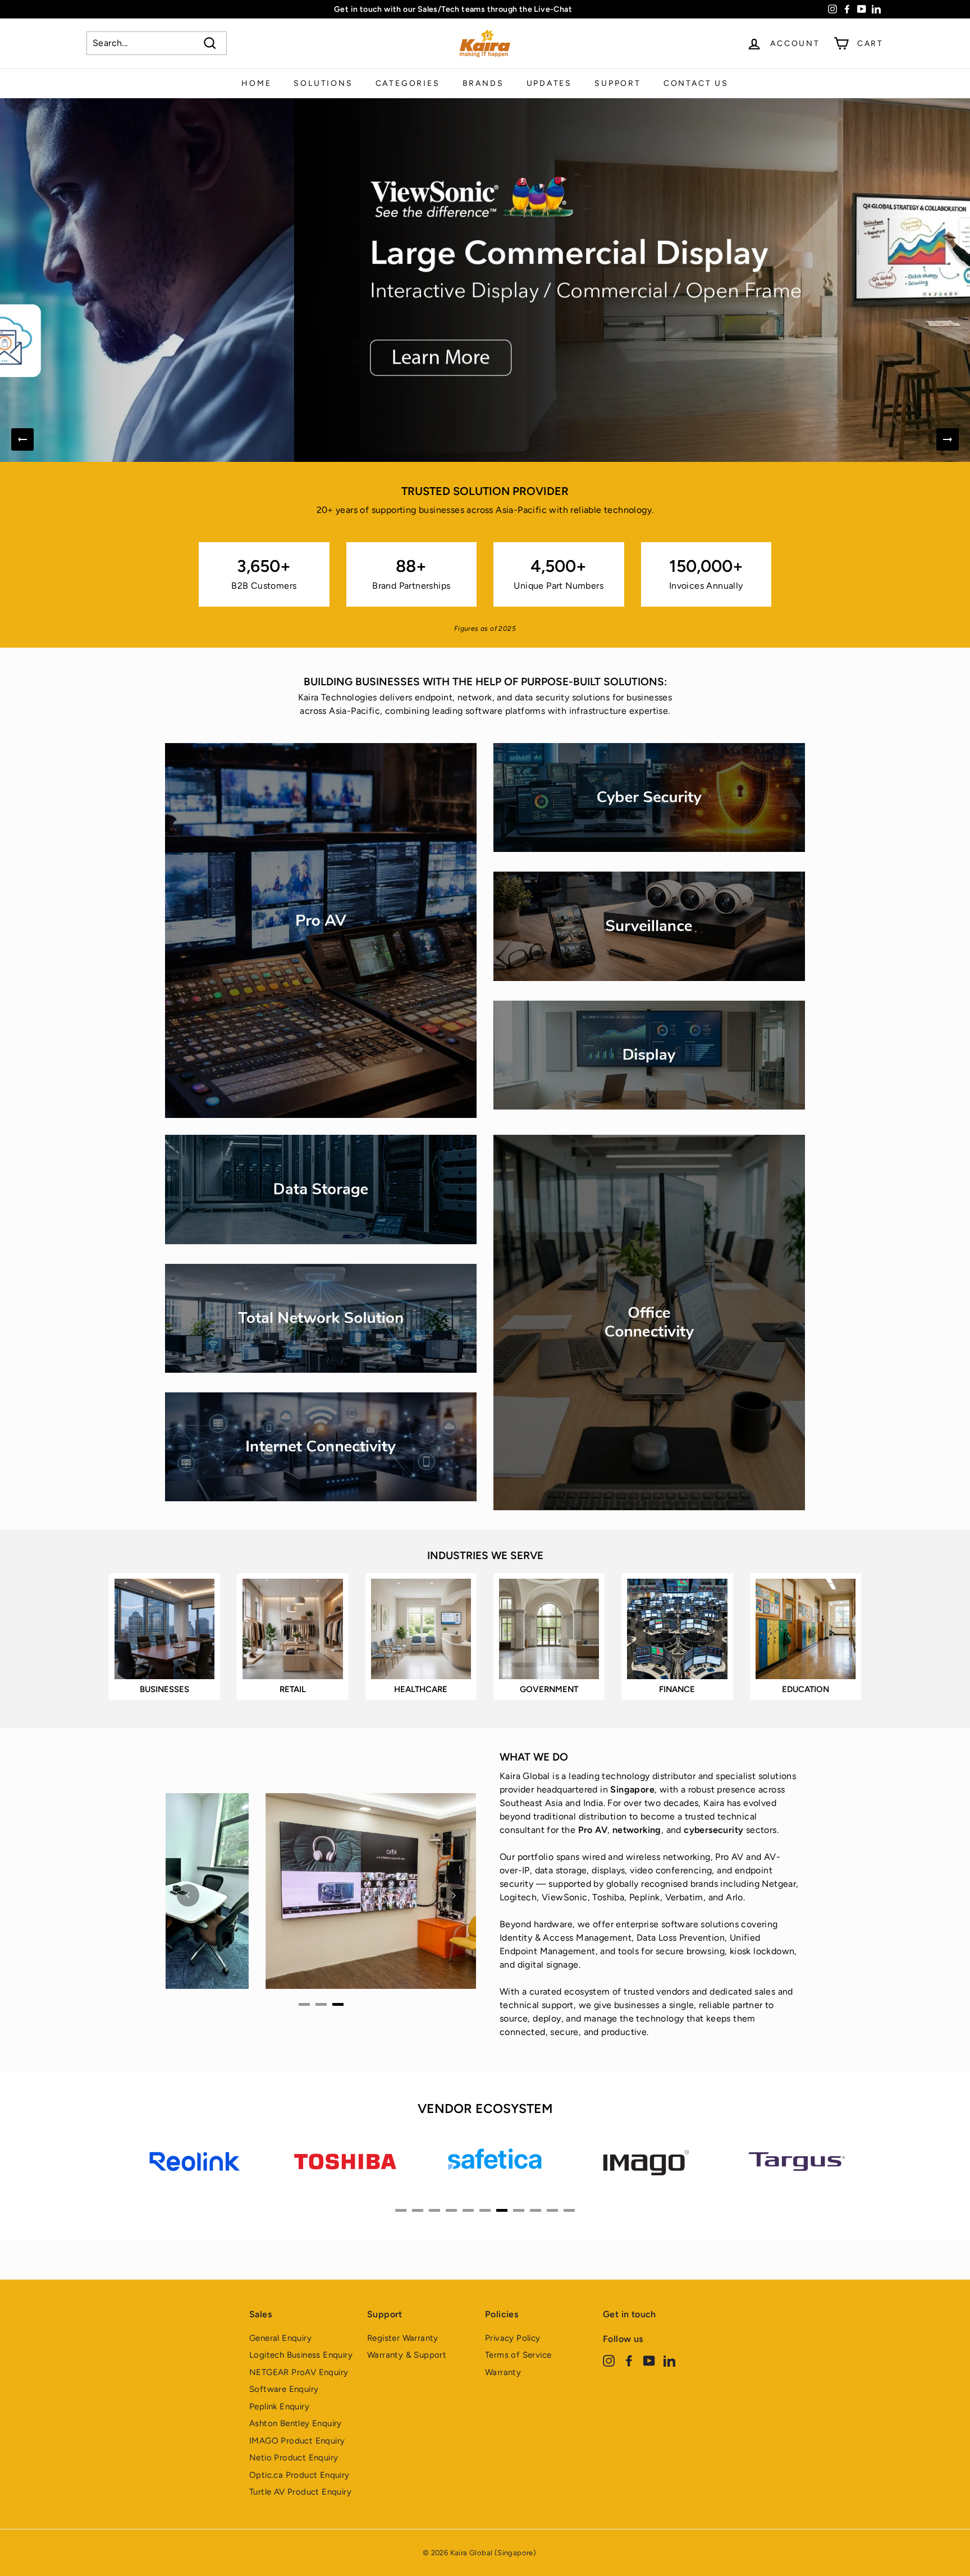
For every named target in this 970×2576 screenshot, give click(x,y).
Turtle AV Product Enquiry (300, 2492)
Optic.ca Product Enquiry (299, 2475)
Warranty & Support (407, 2355)
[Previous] (22, 439)
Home (256, 83)
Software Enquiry (284, 2389)
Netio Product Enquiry (294, 2458)
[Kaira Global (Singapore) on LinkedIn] (669, 2361)
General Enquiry (280, 2338)
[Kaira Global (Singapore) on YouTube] (649, 2361)
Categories (408, 83)
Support (618, 83)
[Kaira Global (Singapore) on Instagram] (609, 2361)
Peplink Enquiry (279, 2407)
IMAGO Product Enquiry (297, 2441)
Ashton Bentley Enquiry (296, 2423)
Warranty (503, 2372)
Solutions (323, 83)
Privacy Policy (513, 2338)
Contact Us (696, 83)
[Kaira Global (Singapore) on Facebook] (629, 2361)
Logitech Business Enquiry (301, 2355)
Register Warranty (403, 2338)
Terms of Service (518, 2355)
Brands (483, 83)
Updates (550, 83)
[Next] (948, 439)
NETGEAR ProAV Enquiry (299, 2372)
